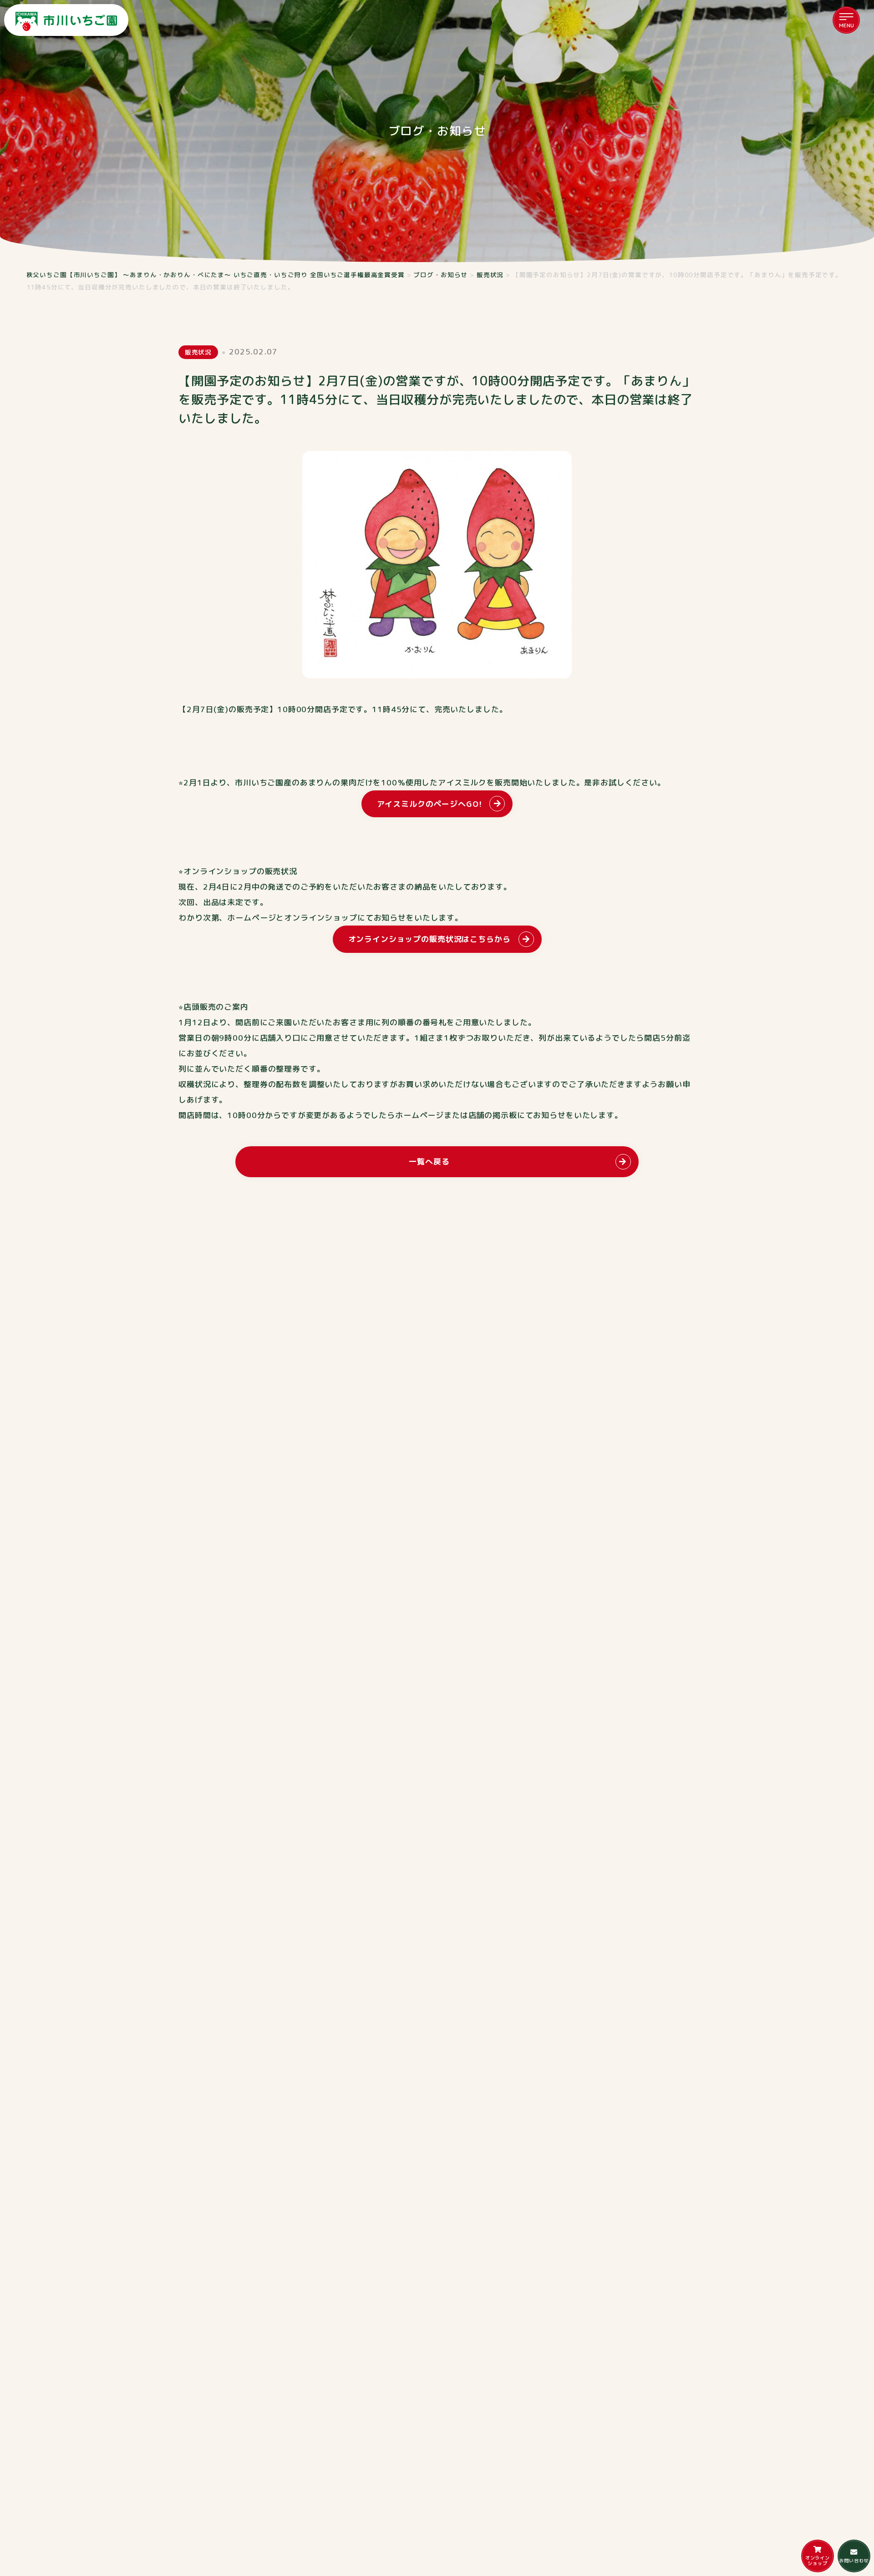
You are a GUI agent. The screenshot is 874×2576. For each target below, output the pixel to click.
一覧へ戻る (429, 1161)
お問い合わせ (854, 2561)
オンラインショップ (818, 2561)
